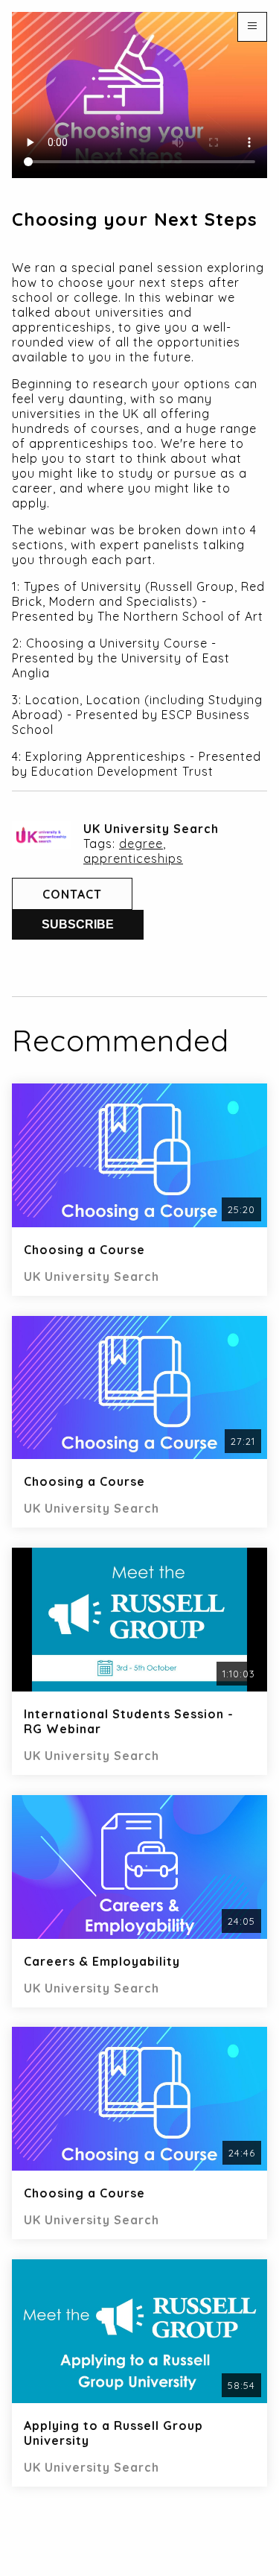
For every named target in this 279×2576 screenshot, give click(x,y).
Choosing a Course (84, 1250)
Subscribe (78, 924)
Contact (72, 894)
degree (141, 844)
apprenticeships (133, 858)
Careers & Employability (102, 1961)
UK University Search (151, 829)
